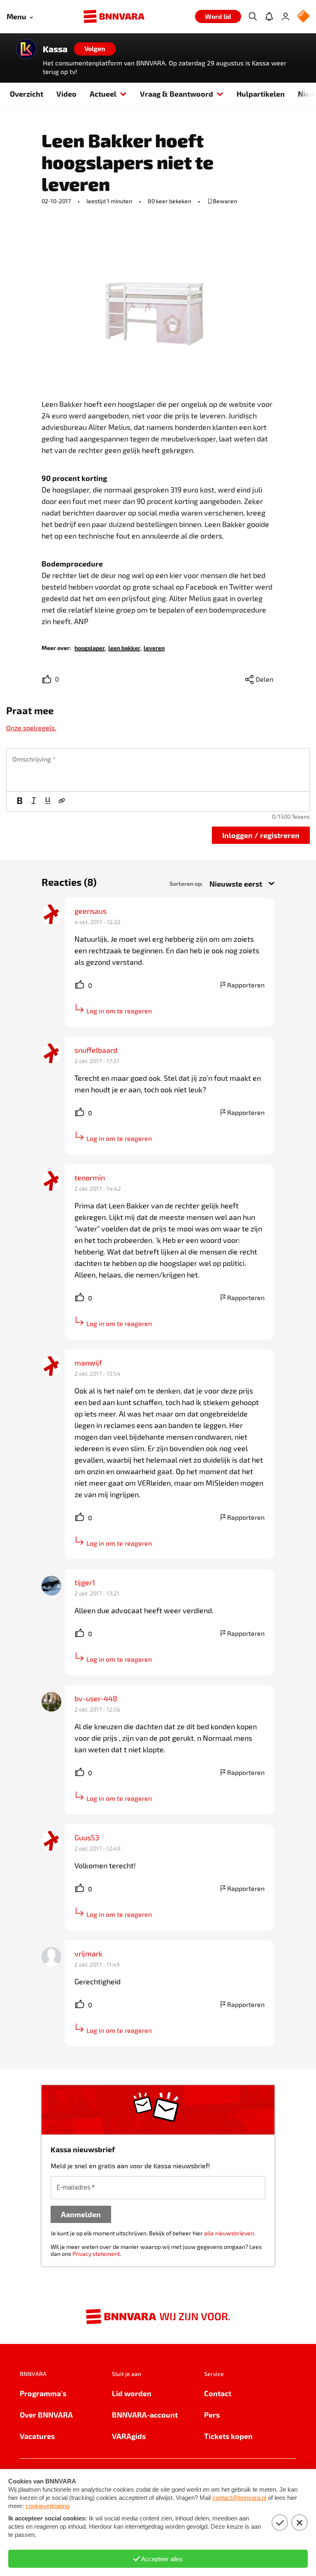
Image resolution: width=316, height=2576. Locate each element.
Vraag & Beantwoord (177, 94)
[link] (90, 647)
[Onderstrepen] (48, 801)
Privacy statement (96, 2254)
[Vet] (20, 801)
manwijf (88, 1363)
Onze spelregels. (31, 728)
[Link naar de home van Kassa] (26, 49)
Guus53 (87, 1837)
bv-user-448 (96, 1698)
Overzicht (27, 94)
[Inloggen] (286, 16)
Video (66, 94)
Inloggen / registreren (261, 835)
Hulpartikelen (261, 94)
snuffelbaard (96, 1050)
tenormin (90, 1178)
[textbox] (158, 770)
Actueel (103, 94)
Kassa (55, 49)
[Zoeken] (253, 16)
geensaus (91, 911)
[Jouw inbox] (269, 16)
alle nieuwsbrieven (229, 2233)
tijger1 (85, 1582)
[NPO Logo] (303, 17)
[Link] (62, 801)
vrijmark (88, 1953)
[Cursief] (34, 801)
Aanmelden (81, 2214)
